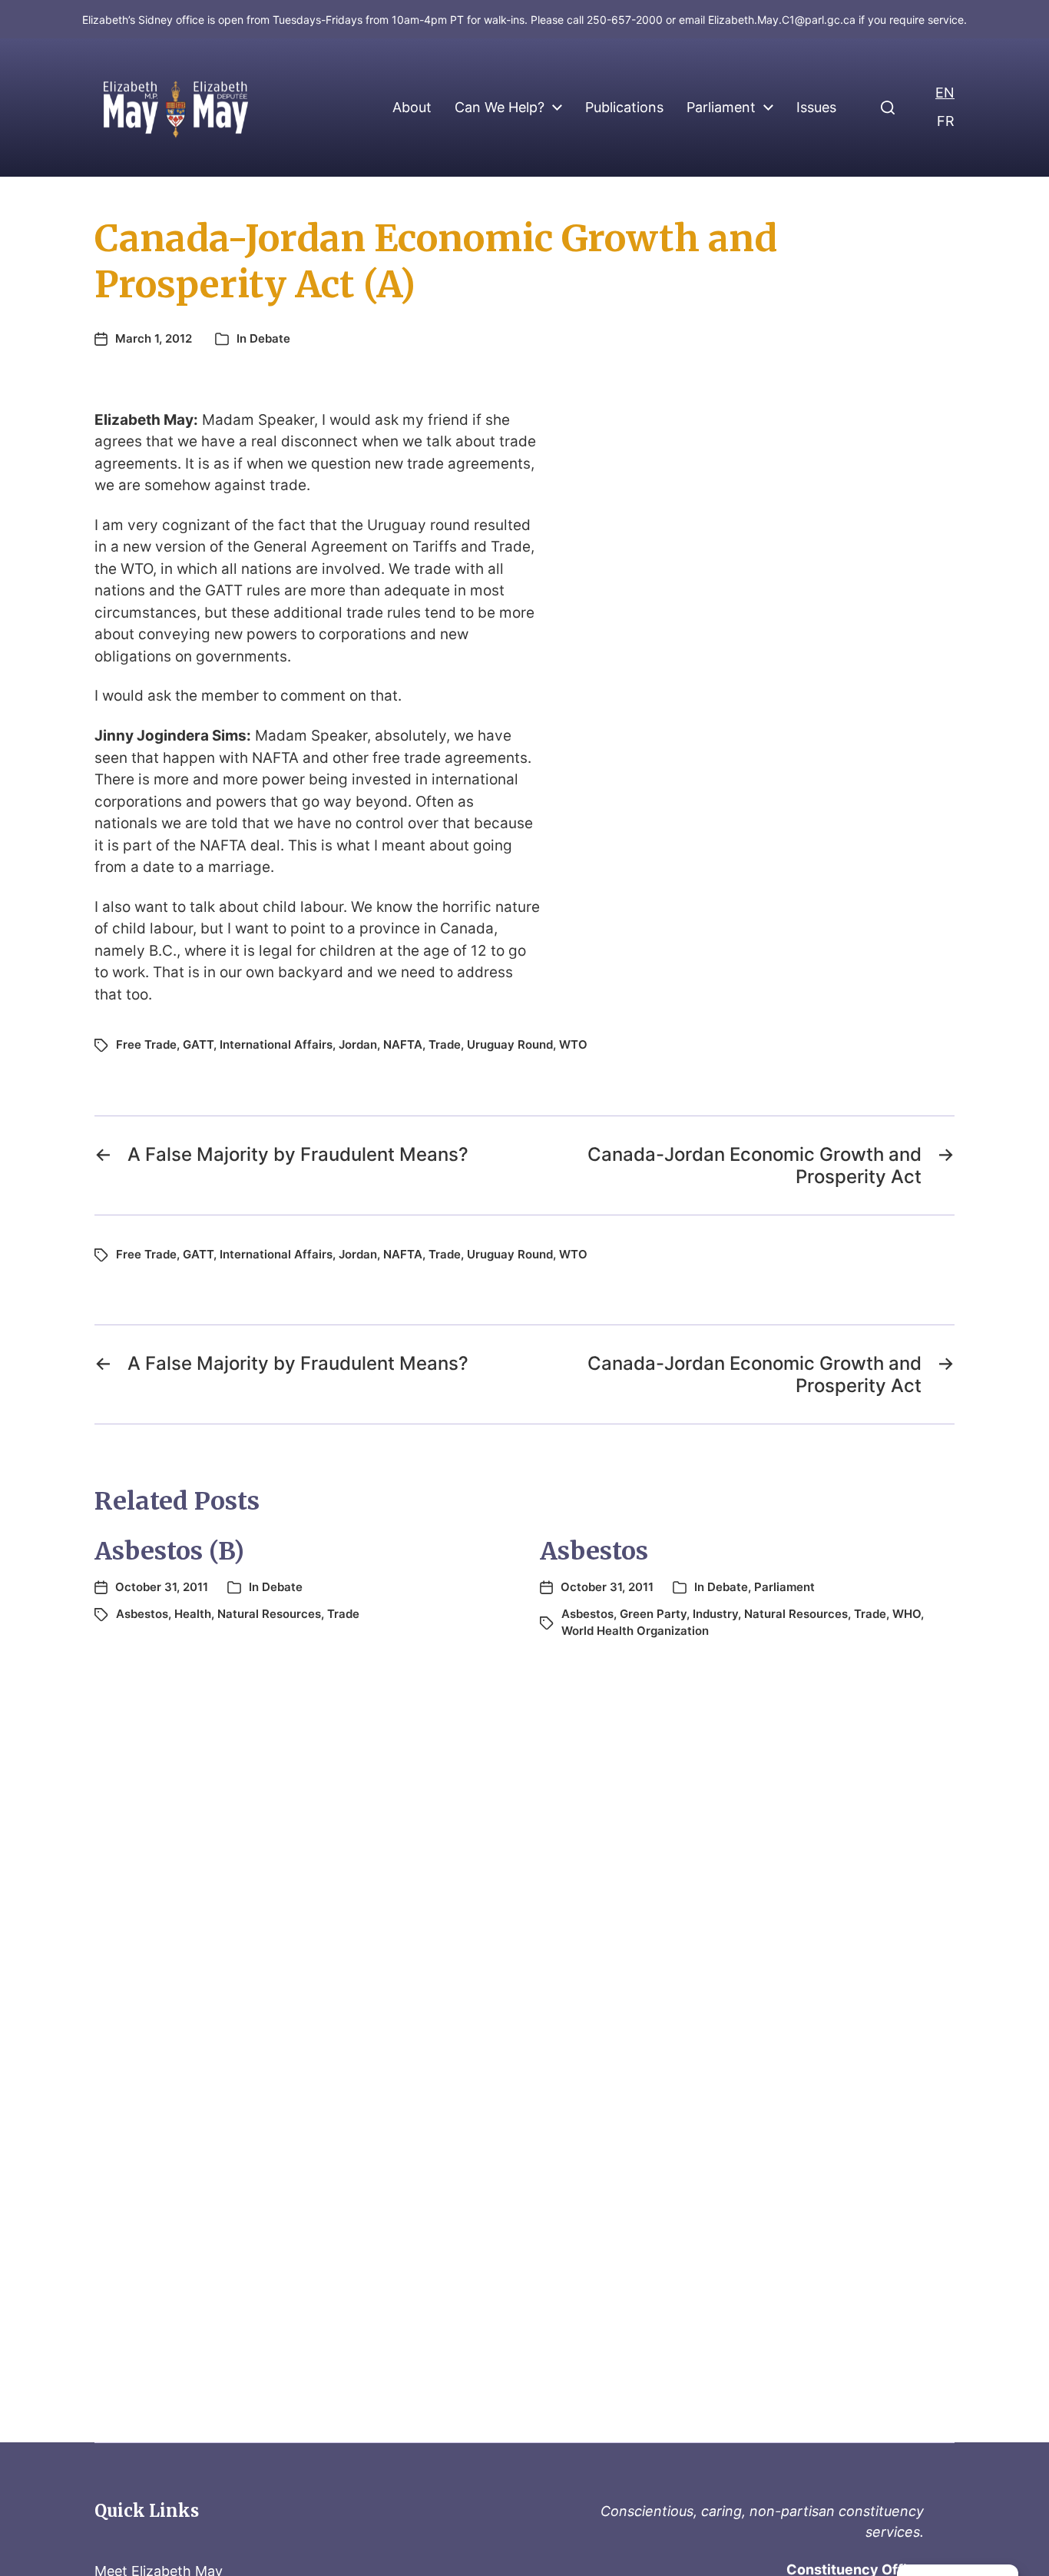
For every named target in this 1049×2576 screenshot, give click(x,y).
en (945, 93)
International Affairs (276, 1044)
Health (193, 1614)
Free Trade (146, 1044)
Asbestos (142, 1614)
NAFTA (403, 1044)
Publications (624, 108)
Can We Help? (500, 108)
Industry (715, 1614)
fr (946, 121)
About (412, 108)
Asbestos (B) (169, 1551)
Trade (445, 1044)
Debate (270, 338)
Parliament (721, 108)
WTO (573, 1044)
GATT (198, 1044)
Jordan (358, 1044)
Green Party (653, 1614)
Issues (816, 108)
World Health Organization (635, 1631)
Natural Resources (269, 1614)
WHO (907, 1614)
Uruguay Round (510, 1044)
